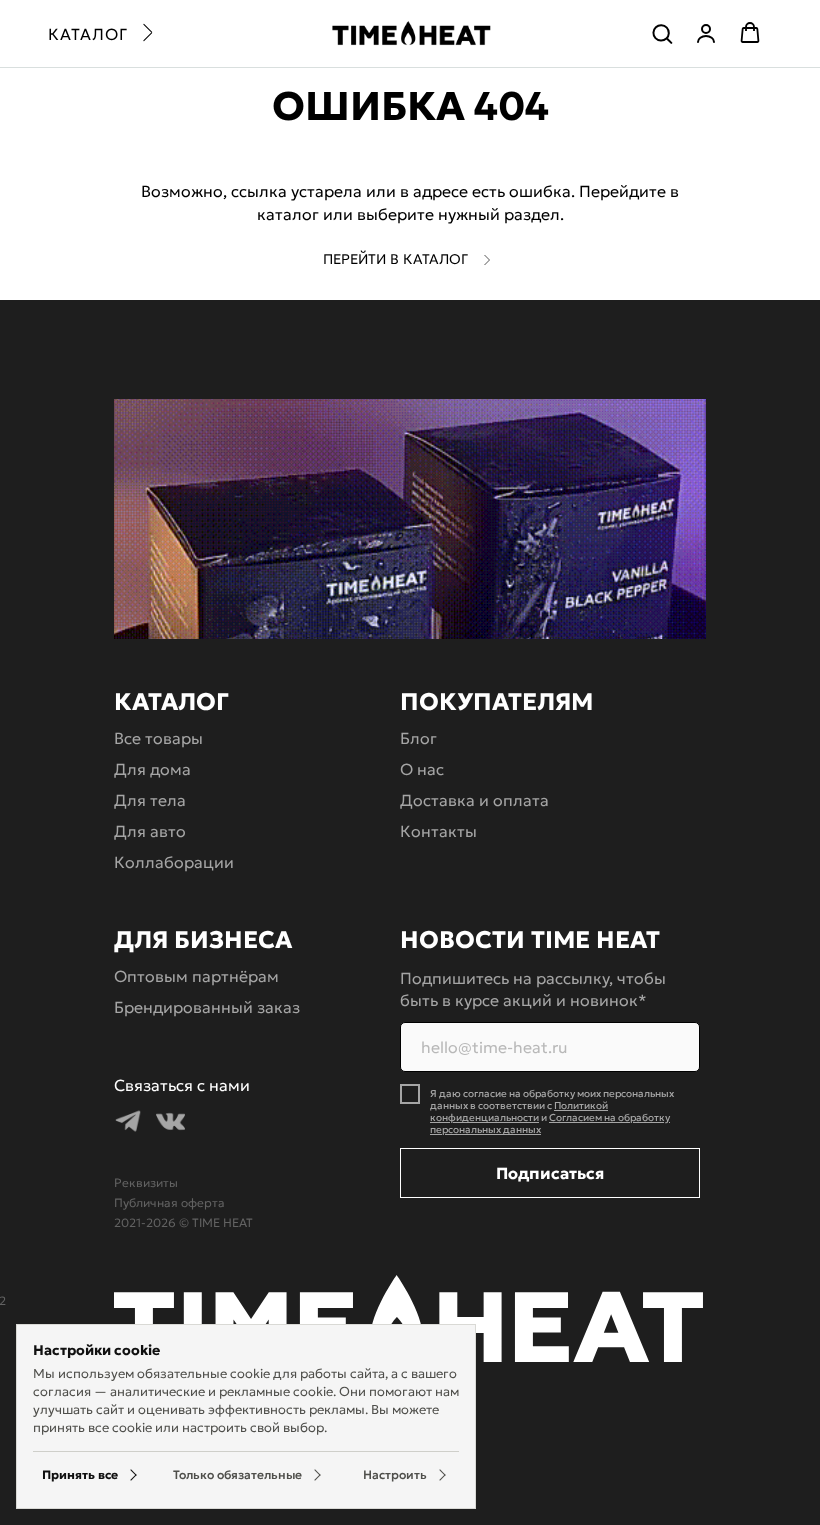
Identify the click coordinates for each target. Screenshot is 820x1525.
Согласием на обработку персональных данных (550, 1123)
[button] (662, 33)
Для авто (150, 831)
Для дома (152, 769)
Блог (418, 738)
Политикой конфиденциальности (519, 1111)
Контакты (438, 831)
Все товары (158, 738)
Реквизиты (146, 1182)
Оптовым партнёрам (196, 976)
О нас (422, 769)
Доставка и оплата (474, 800)
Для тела (150, 800)
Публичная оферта (169, 1202)
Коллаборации (174, 862)
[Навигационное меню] (100, 34)
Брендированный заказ (207, 1007)
